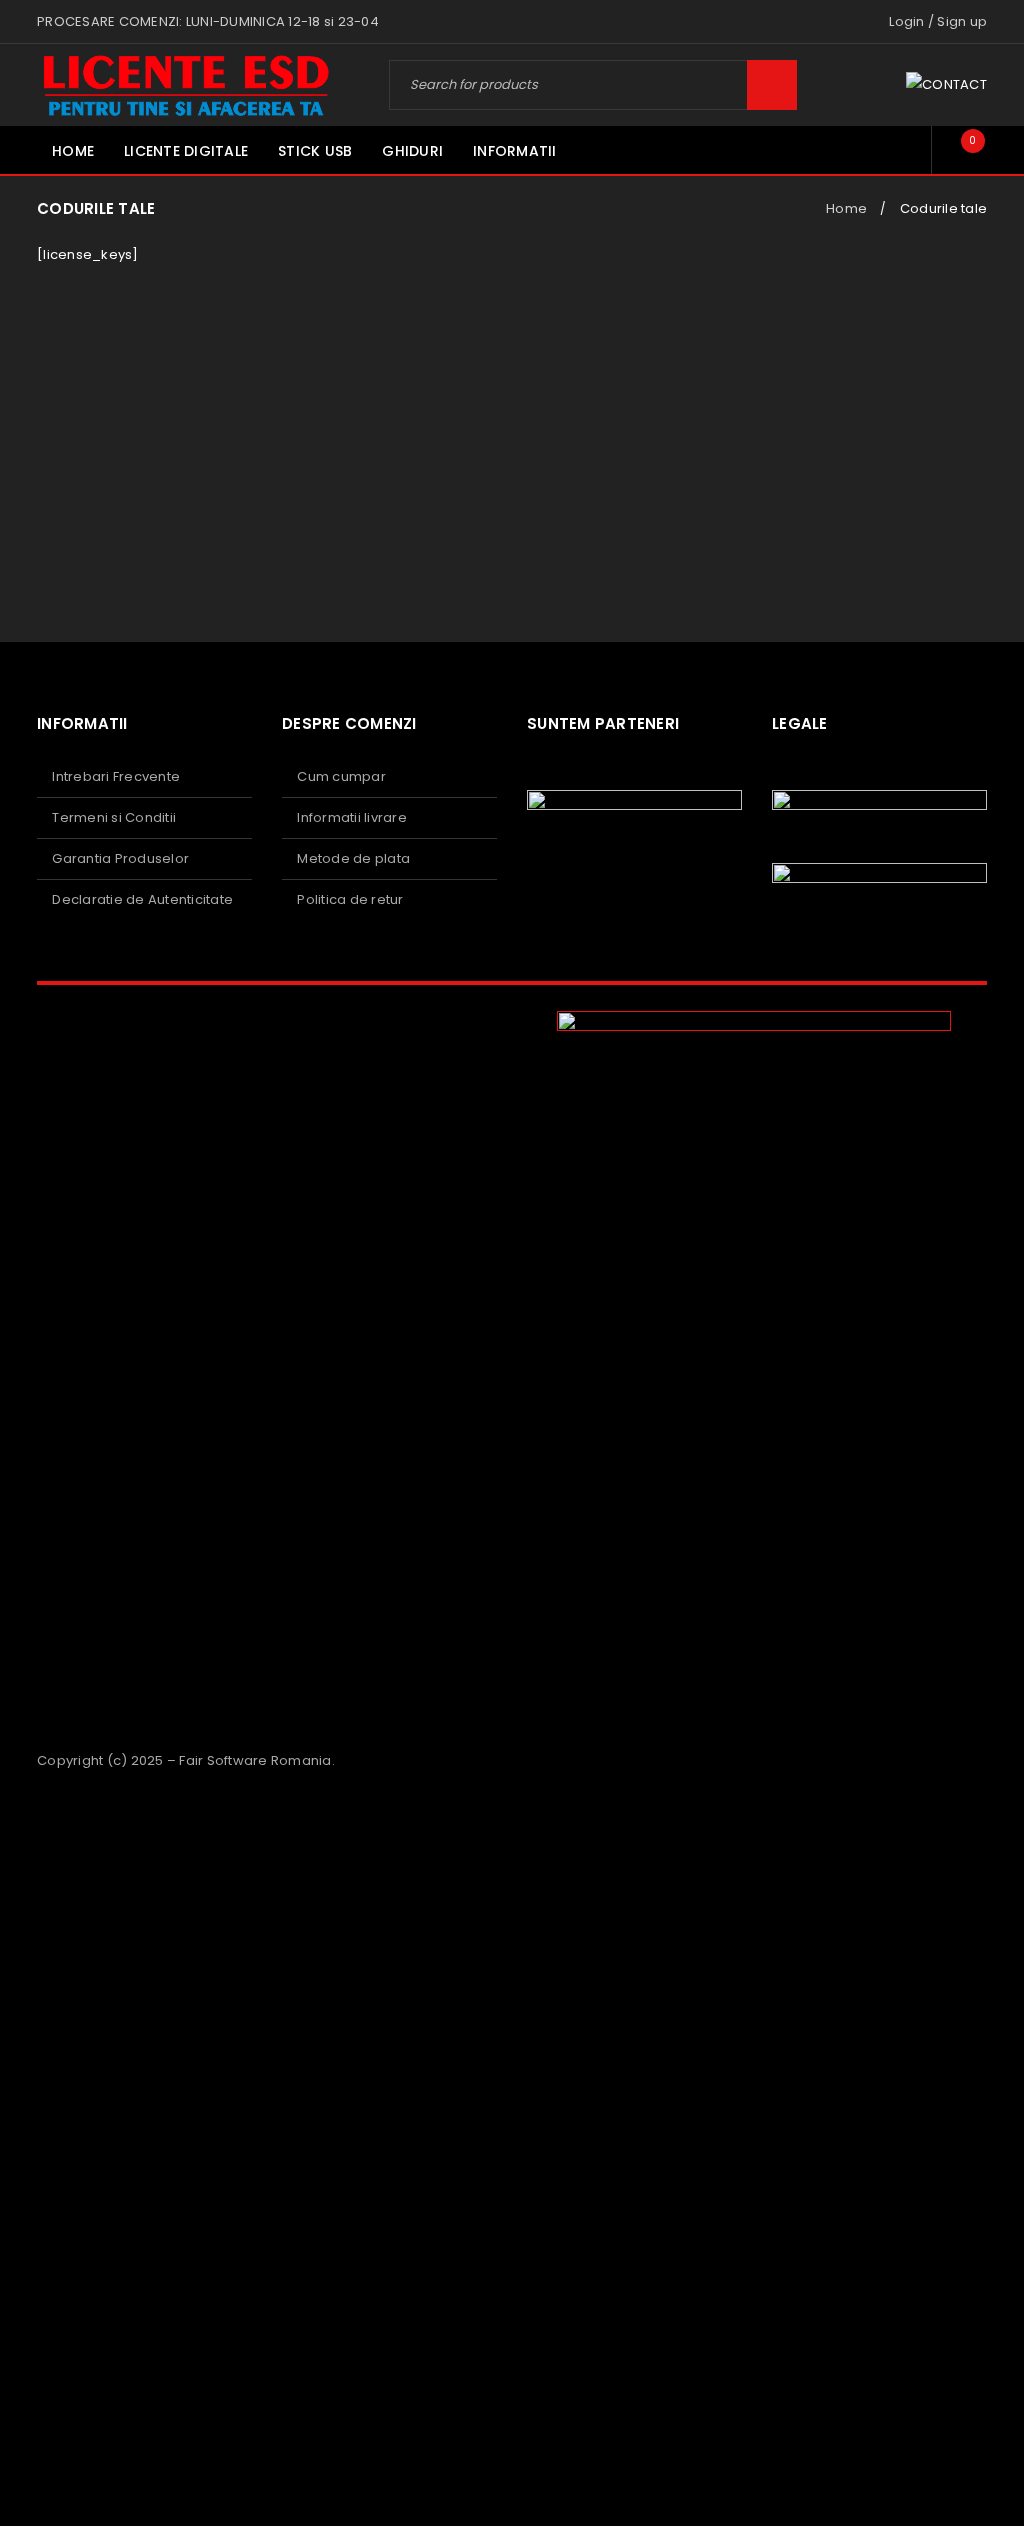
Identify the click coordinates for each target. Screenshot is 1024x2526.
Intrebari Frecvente (116, 776)
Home (846, 208)
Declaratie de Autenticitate (142, 899)
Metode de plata (353, 858)
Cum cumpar (341, 776)
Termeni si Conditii (114, 817)
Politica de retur (350, 899)
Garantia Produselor (120, 858)
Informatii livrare (352, 817)
